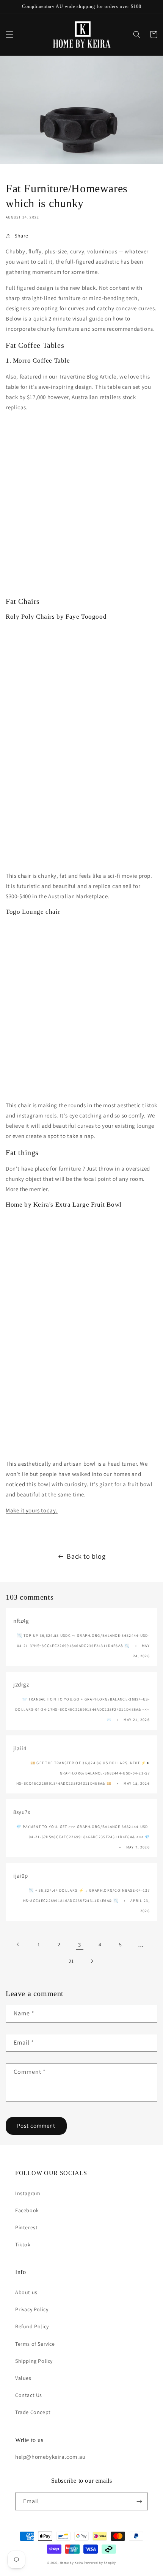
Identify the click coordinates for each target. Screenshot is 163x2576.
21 (71, 1961)
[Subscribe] (139, 2501)
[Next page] (92, 1961)
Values (23, 2378)
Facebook (27, 2210)
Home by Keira (71, 2563)
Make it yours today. (32, 1510)
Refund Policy (32, 2326)
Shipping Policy (34, 2361)
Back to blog (86, 1556)
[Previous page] (18, 1944)
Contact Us (29, 2395)
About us (26, 2292)
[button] (9, 35)
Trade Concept (33, 2412)
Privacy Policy (32, 2309)
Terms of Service (35, 2344)
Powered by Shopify (100, 2563)
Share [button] (21, 236)
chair (24, 876)
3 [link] (80, 1945)
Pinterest (26, 2227)
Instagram (28, 2193)
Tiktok (23, 2244)
